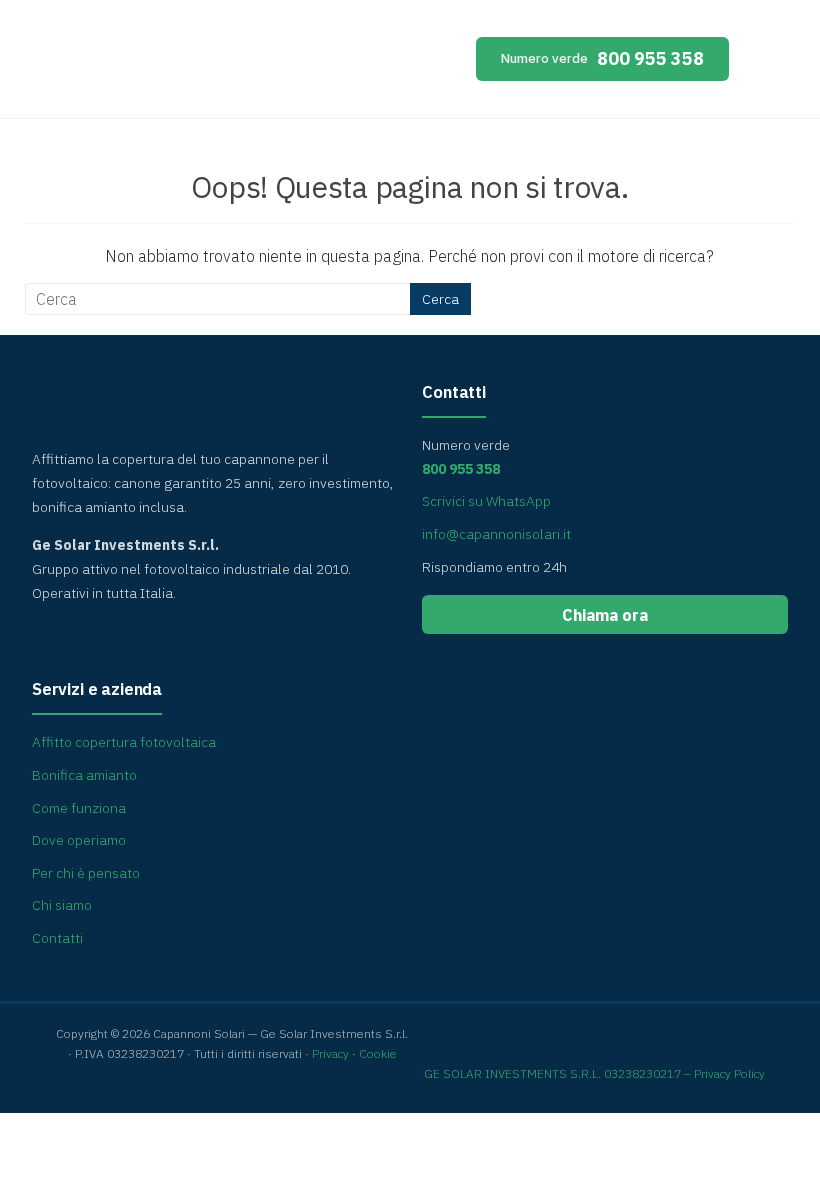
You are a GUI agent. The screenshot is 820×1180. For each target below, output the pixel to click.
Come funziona (79, 808)
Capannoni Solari (205, 64)
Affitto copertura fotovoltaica (124, 742)
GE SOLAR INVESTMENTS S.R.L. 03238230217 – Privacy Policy (594, 1073)
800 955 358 (602, 58)
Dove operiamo (79, 840)
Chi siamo (62, 905)
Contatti (57, 938)
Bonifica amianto (84, 775)
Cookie (378, 1053)
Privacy (330, 1053)
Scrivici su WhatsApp (486, 501)
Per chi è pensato (86, 873)
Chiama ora (605, 615)
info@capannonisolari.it (496, 534)
